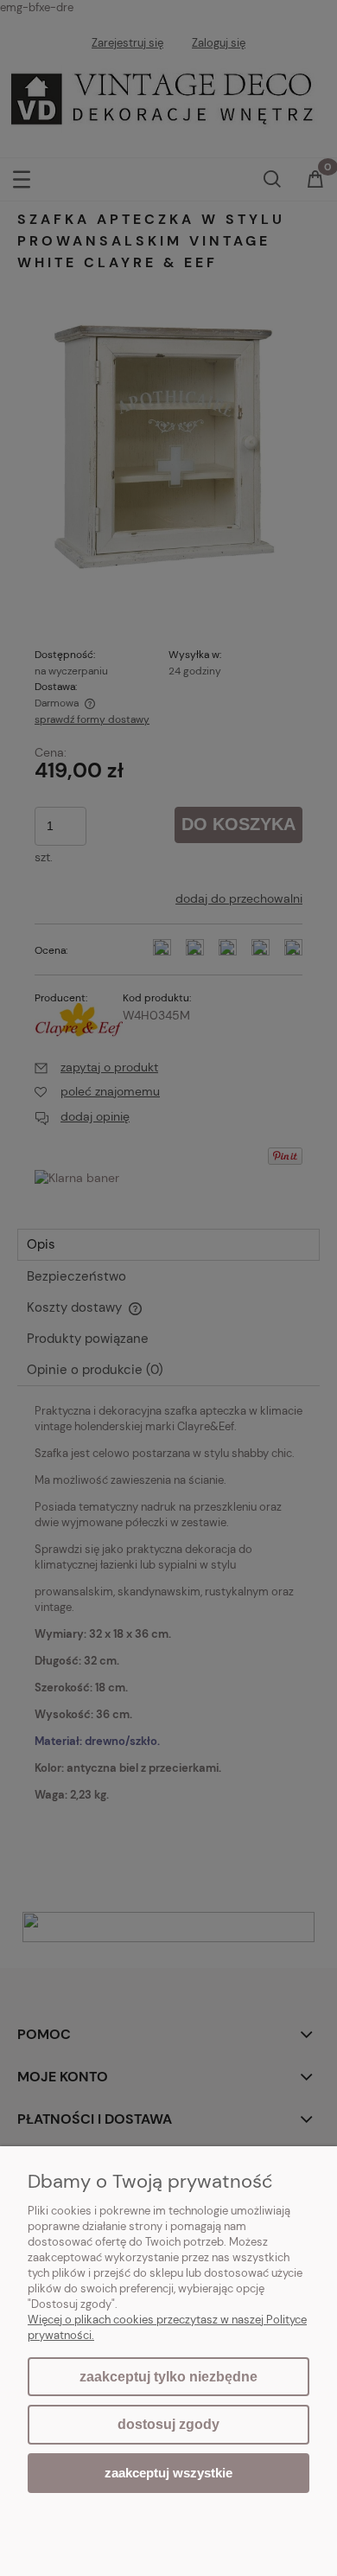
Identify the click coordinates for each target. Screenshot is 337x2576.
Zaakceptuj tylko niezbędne (168, 2377)
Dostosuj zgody (168, 2424)
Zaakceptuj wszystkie (168, 2473)
